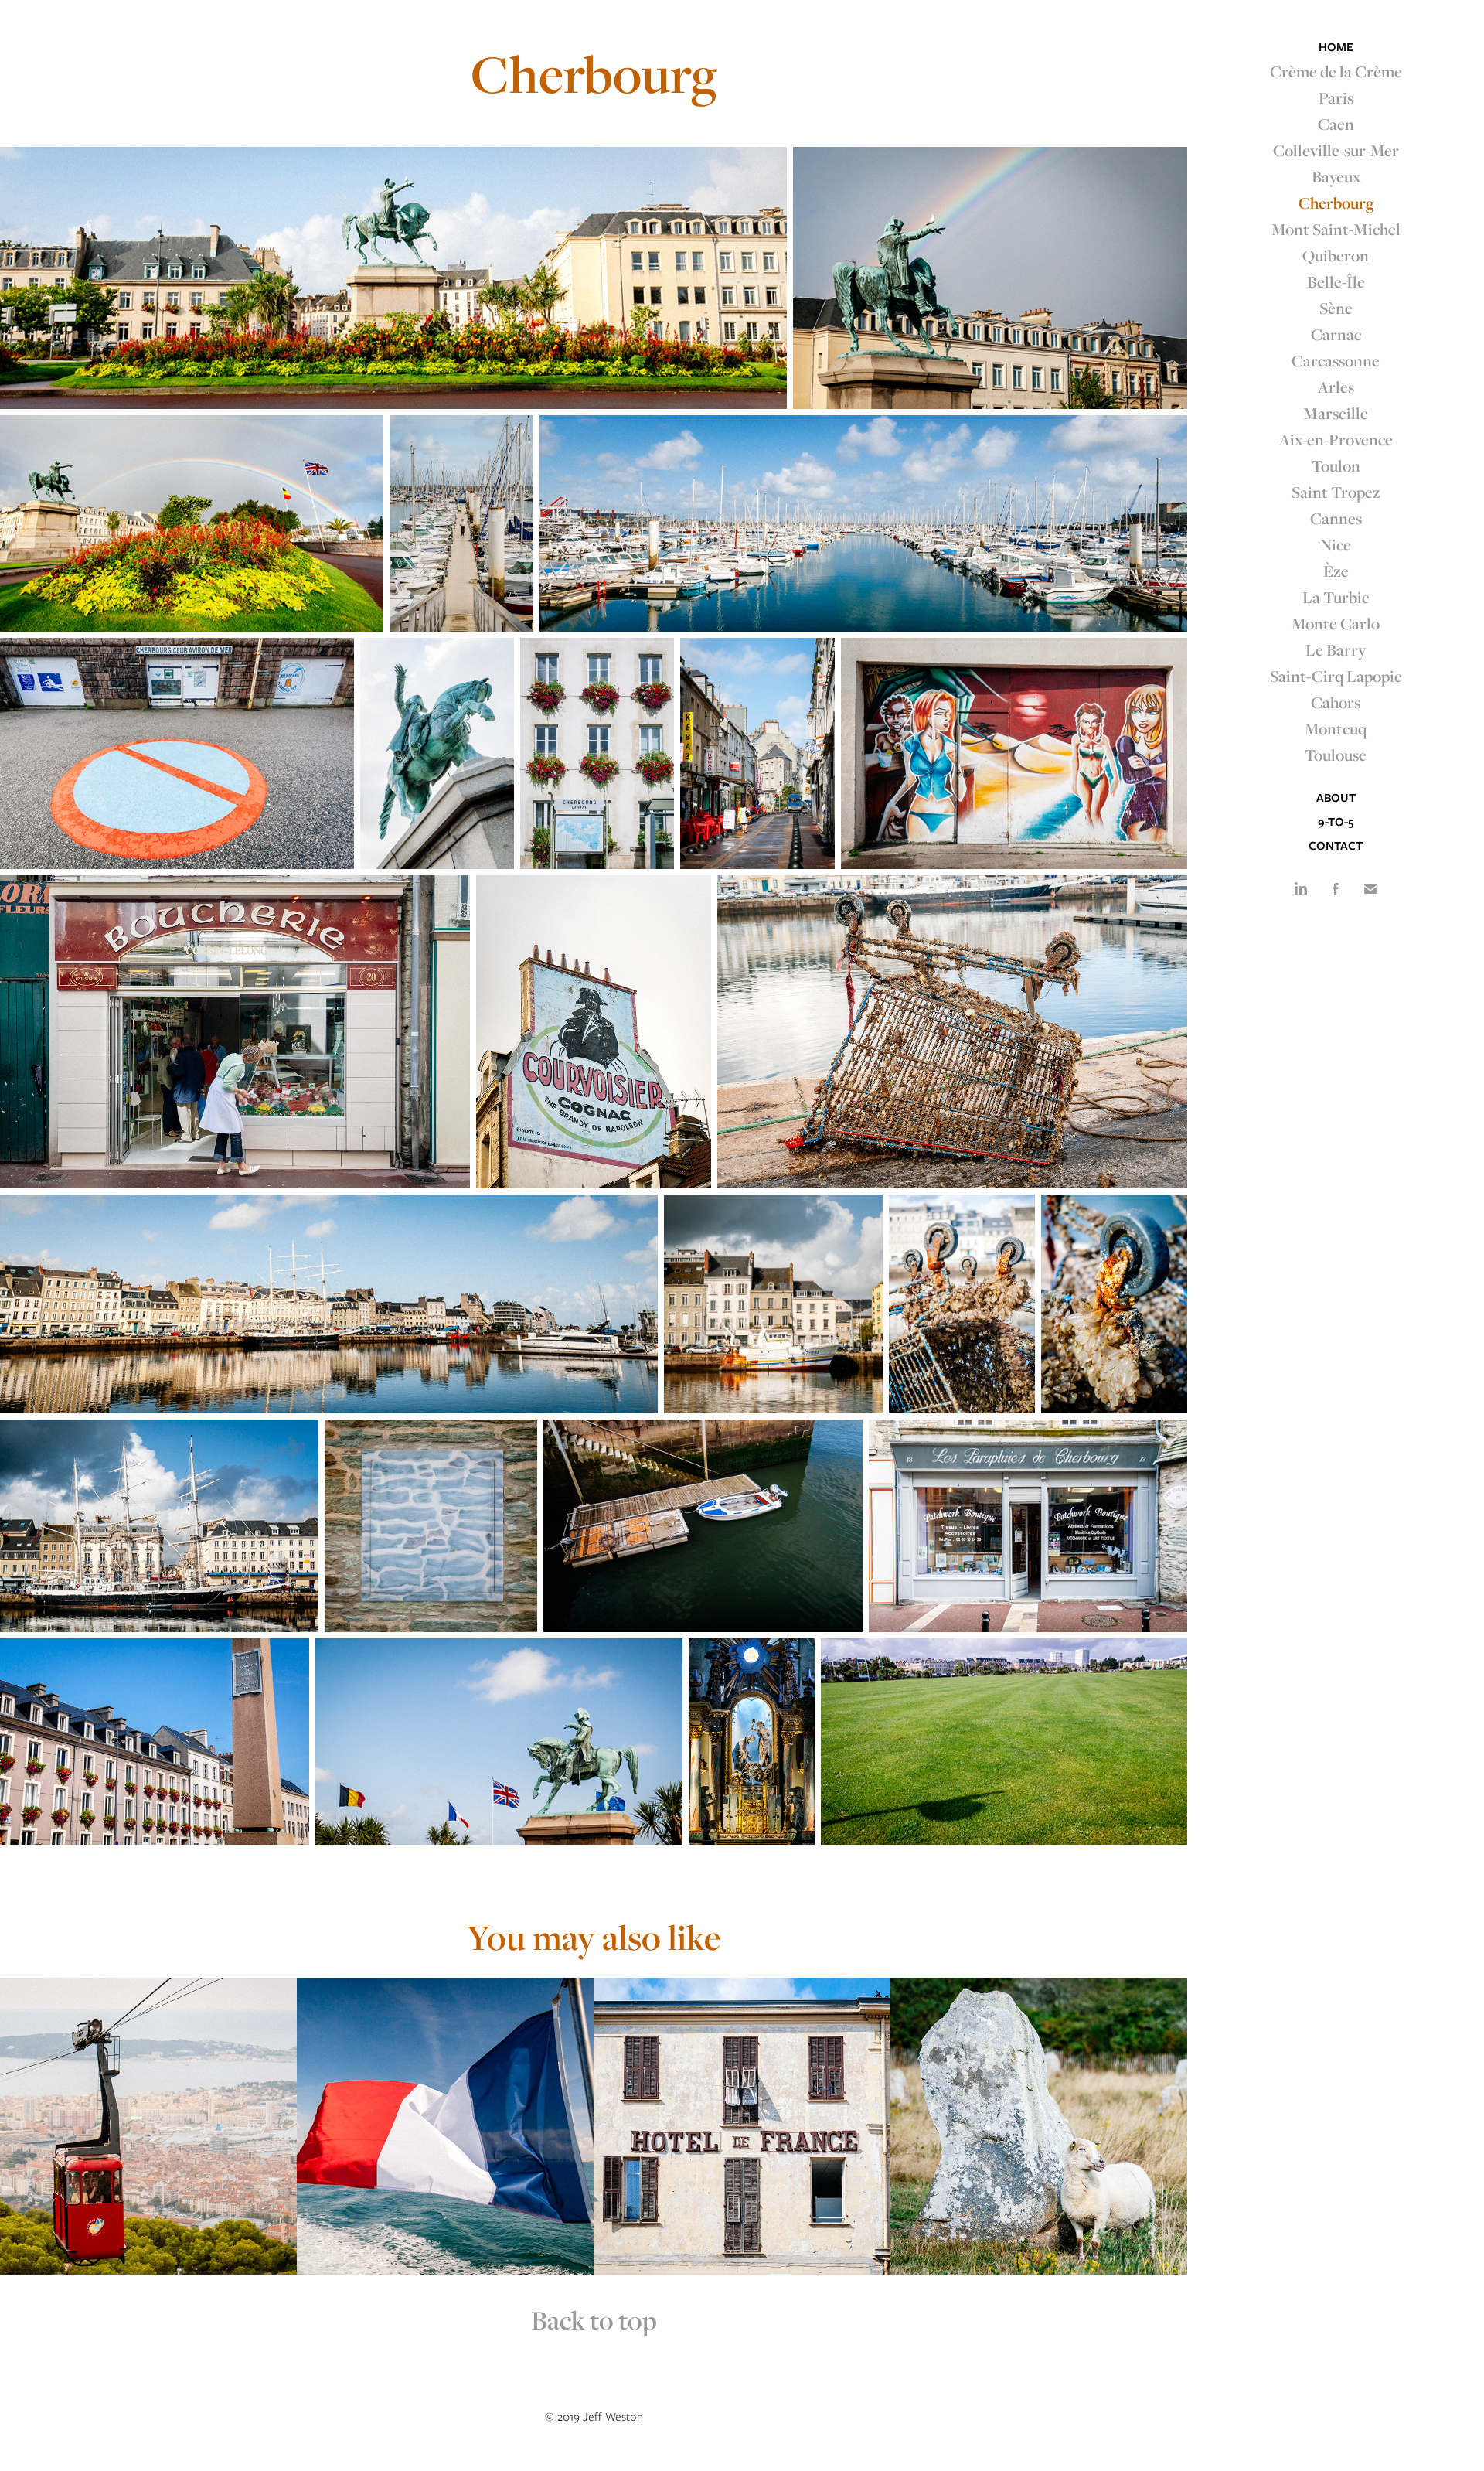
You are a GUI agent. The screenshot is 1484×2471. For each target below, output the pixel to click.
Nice (1336, 544)
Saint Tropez (1336, 492)
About (1336, 798)
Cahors (1336, 702)
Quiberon (1336, 255)
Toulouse (1336, 755)
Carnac (1336, 334)
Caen (1336, 124)
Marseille (1336, 413)
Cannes (1336, 518)
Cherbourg (1336, 203)
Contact (1336, 846)
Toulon (1336, 465)
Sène (1336, 308)
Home (1336, 47)
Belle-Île (1336, 281)
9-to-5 (1336, 822)
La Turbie (1336, 597)
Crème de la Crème (1336, 71)
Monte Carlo (1336, 623)
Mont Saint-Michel (1336, 229)
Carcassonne (1336, 360)
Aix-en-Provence (1336, 439)
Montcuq (1336, 728)
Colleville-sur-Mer (1336, 150)
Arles (1336, 387)
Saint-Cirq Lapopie (1336, 676)
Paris (1336, 97)
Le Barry (1336, 649)
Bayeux (1336, 176)
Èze (1336, 571)
